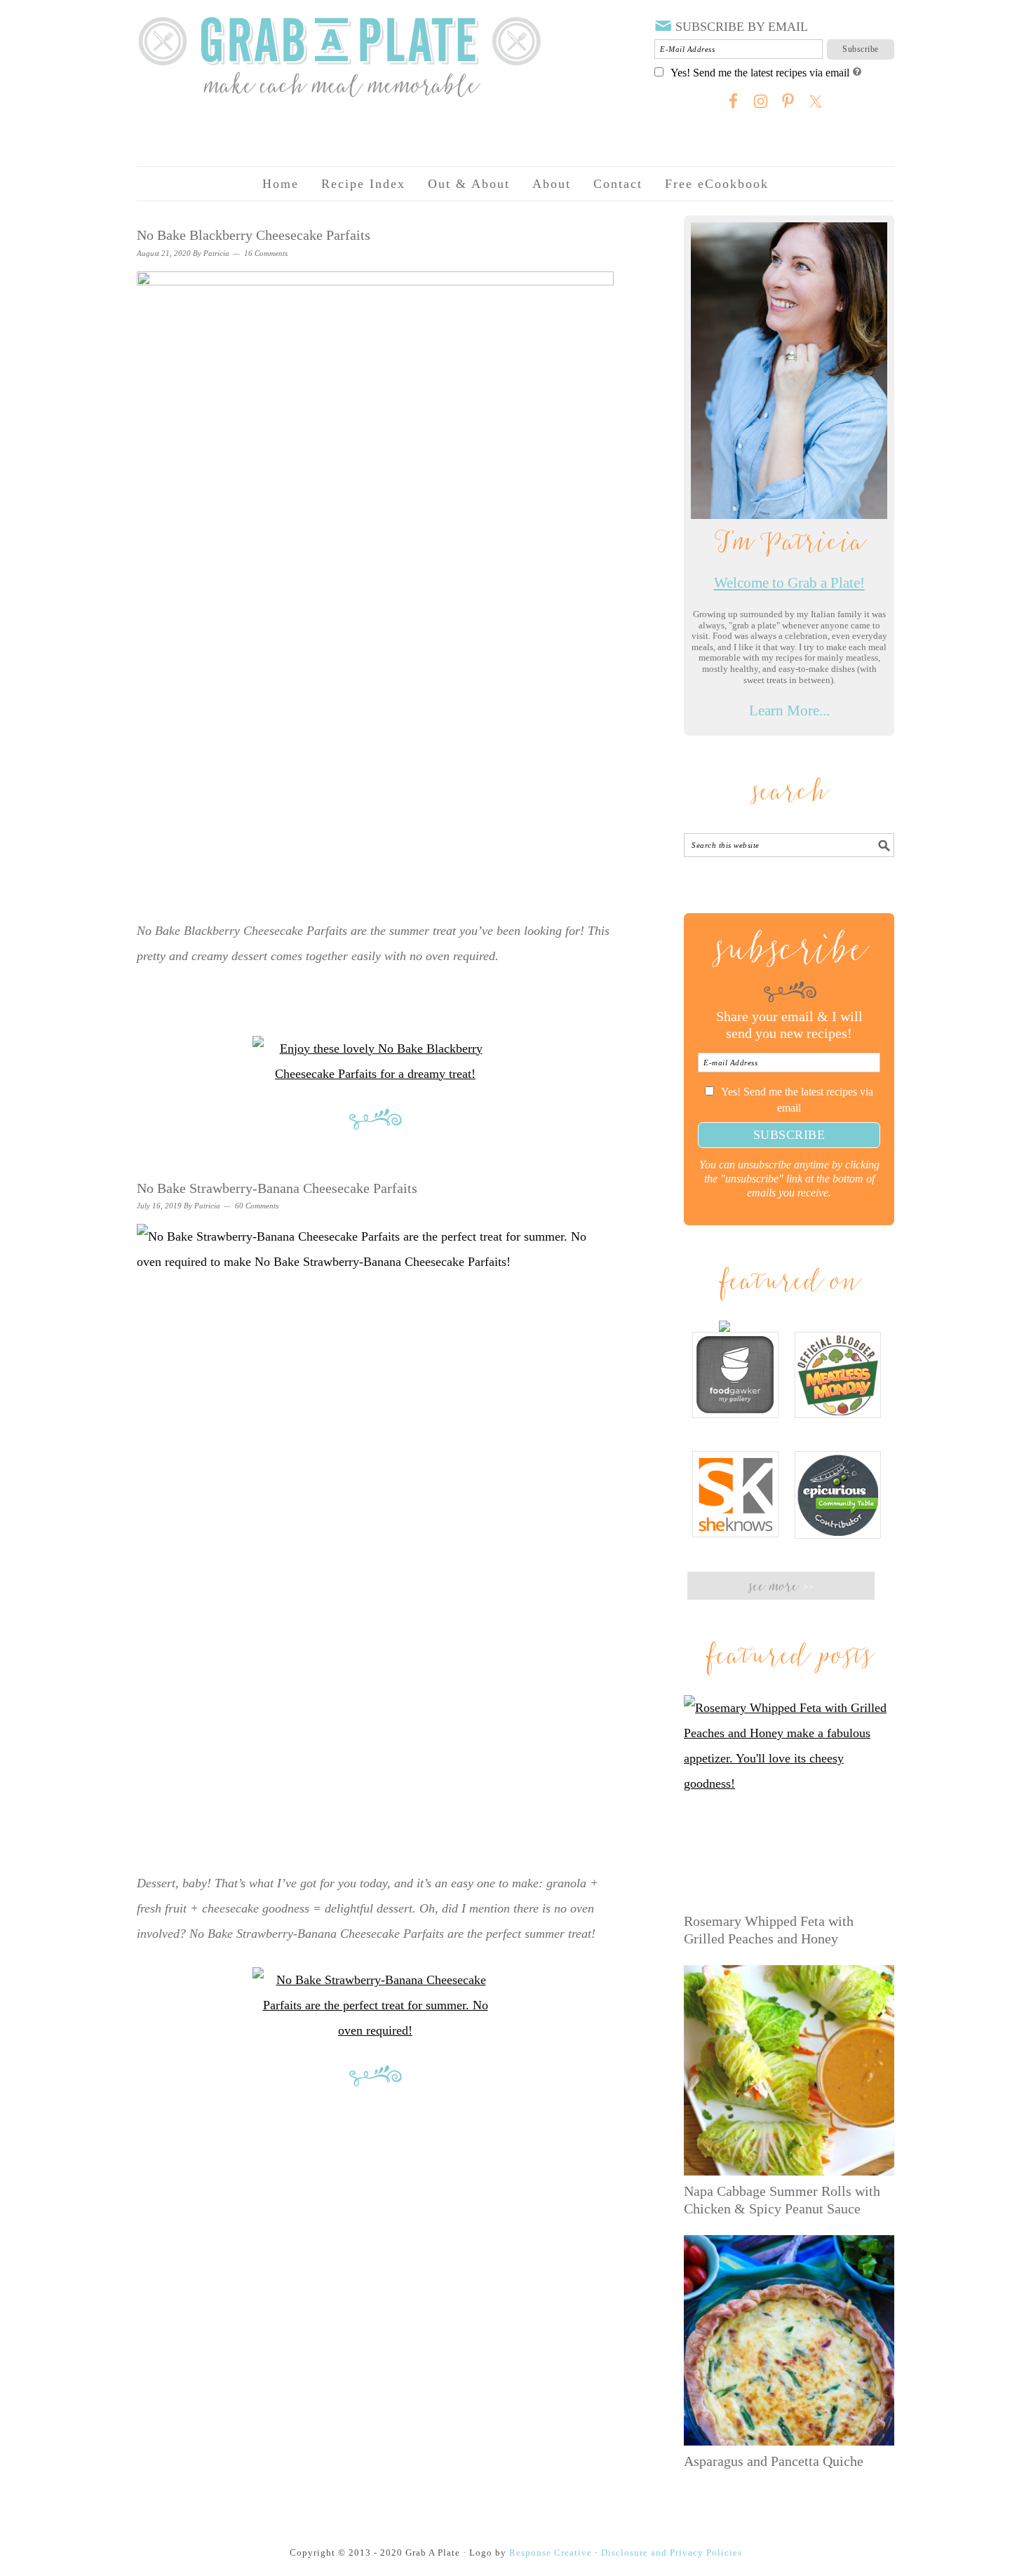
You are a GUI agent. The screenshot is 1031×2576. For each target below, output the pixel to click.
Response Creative (551, 2553)
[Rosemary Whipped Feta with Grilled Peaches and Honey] (789, 1800)
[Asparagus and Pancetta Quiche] (789, 2340)
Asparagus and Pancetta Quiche (774, 2461)
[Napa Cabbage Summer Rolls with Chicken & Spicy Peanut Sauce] (789, 2070)
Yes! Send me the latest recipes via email (760, 73)
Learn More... (789, 710)
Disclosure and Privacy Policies (672, 2553)
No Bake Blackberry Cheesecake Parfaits (254, 235)
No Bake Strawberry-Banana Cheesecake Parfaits (277, 1188)
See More (781, 1587)
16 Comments (266, 253)
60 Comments (257, 1206)
